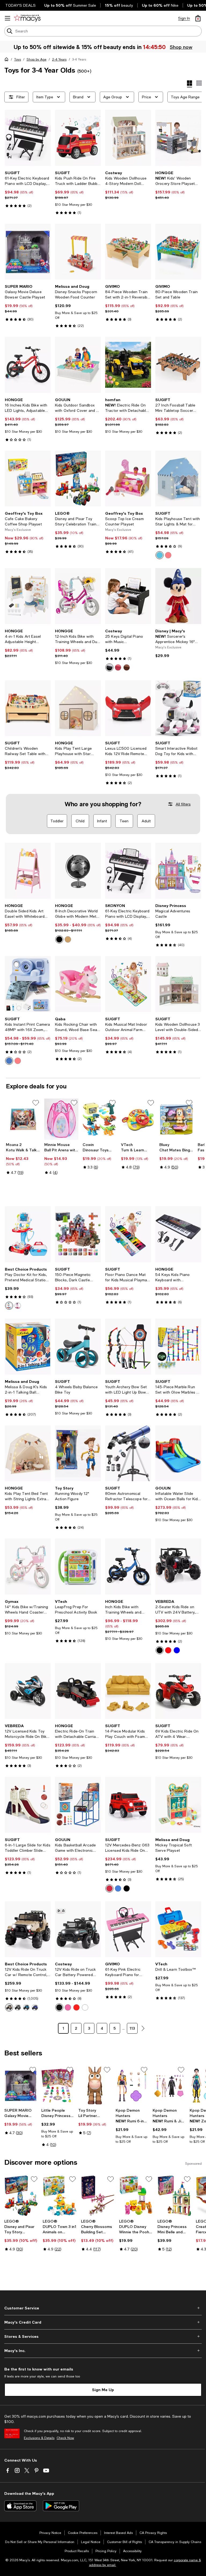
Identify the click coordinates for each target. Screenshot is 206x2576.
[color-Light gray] (18, 2007)
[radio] (160, 555)
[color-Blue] (160, 555)
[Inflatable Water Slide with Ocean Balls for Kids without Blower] (178, 1453)
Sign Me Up (103, 2390)
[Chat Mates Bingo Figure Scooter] (176, 1119)
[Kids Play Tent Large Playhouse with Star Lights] (78, 708)
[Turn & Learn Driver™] (138, 1119)
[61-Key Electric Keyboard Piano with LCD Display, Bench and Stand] (28, 138)
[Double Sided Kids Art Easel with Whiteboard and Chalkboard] (28, 871)
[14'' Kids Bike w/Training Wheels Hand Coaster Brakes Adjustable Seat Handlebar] (28, 1567)
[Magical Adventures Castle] (178, 871)
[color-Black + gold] (68, 939)
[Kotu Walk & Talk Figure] (23, 1119)
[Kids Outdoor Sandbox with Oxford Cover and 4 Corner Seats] (78, 365)
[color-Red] (168, 1650)
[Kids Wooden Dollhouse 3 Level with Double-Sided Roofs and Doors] (178, 984)
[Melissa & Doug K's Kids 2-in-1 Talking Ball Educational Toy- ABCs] (28, 1347)
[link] (28, 189)
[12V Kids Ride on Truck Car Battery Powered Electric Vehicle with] (78, 1929)
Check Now (65, 2438)
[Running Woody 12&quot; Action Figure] (78, 1453)
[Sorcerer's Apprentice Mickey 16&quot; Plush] (178, 596)
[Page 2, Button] (143, 2028)
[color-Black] (109, 667)
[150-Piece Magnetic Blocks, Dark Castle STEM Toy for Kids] (78, 1234)
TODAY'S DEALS (21, 5)
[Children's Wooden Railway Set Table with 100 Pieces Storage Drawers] (28, 708)
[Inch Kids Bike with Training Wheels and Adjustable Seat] (128, 1567)
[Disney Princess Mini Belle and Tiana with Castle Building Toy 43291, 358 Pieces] (174, 2196)
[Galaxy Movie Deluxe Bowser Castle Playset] (28, 252)
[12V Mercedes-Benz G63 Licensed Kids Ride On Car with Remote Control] (128, 1805)
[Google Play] (61, 2506)
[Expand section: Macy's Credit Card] (103, 2322)
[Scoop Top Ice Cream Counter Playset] (128, 479)
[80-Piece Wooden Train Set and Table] (178, 252)
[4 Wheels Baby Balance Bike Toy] (78, 1347)
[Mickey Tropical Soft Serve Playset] (178, 1805)
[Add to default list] (36, 1103)
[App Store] (20, 2506)
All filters (183, 804)
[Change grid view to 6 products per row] (199, 83)
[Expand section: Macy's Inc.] (103, 2351)
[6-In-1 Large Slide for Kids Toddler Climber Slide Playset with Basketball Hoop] (28, 1805)
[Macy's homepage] (8, 60)
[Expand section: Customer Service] (103, 2308)
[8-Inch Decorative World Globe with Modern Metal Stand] (78, 871)
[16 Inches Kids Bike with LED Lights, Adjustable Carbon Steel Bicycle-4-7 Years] (28, 365)
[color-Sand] (9, 2007)
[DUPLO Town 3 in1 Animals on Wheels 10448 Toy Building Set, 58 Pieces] (60, 2196)
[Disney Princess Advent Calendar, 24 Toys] (58, 2086)
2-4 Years (59, 59)
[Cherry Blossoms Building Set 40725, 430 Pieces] (98, 2196)
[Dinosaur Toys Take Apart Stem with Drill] (100, 1119)
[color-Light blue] (26, 2007)
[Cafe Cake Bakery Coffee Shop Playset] (28, 479)
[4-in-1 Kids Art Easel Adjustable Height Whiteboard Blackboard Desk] (28, 596)
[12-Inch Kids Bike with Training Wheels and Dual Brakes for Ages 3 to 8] (78, 596)
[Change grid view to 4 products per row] (190, 84)
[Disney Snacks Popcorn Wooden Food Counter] (78, 252)
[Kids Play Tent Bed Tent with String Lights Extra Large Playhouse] (28, 1453)
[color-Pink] (168, 555)
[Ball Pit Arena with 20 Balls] (61, 1119)
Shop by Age (36, 59)
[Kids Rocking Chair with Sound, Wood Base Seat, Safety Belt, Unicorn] (78, 984)
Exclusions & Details (39, 2438)
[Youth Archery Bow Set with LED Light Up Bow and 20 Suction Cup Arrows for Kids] (128, 1347)
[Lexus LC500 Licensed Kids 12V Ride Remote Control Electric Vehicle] (128, 708)
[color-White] (85, 2007)
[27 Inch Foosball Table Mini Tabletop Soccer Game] (178, 365)
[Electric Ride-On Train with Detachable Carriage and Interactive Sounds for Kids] (78, 1691)
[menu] (8, 18)
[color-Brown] (127, 667)
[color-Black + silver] (59, 939)
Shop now (181, 47)
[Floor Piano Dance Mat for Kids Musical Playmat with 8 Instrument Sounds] (128, 1234)
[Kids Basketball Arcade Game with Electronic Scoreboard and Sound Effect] (78, 1805)
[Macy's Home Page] (27, 18)
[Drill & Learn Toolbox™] (178, 1929)
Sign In (184, 18)
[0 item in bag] (198, 18)
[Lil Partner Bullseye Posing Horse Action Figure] (95, 2086)
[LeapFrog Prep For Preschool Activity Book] (78, 1567)
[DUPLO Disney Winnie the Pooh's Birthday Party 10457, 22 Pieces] (136, 2196)
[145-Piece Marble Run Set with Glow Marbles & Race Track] (178, 1347)
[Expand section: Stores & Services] (103, 2336)
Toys (18, 59)
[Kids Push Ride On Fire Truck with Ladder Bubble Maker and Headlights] (78, 138)
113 (132, 2028)
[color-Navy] (118, 1888)
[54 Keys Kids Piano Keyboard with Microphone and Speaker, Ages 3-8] (178, 1234)
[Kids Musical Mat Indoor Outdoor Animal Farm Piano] (128, 984)
